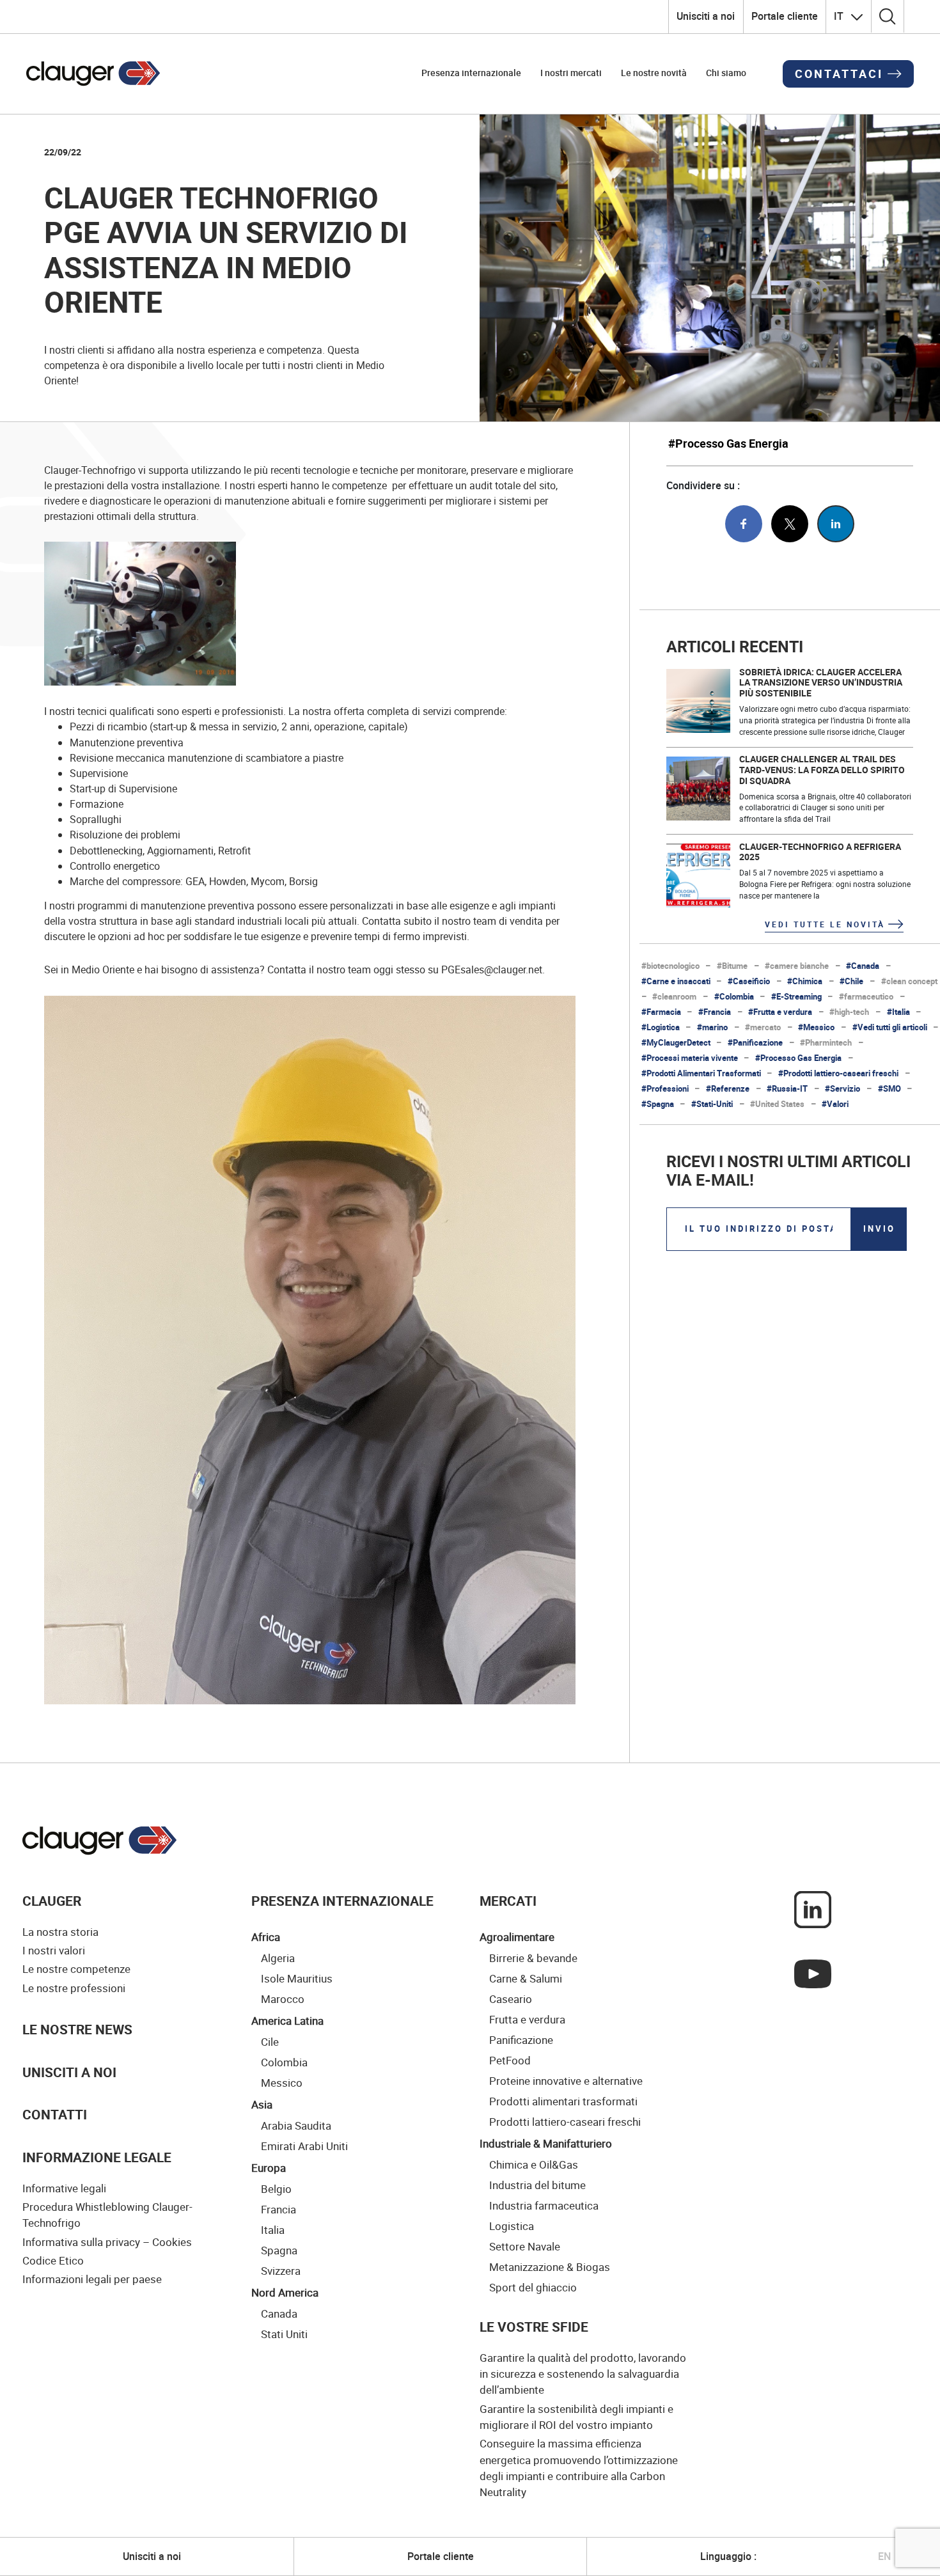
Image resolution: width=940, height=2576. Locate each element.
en (884, 2556)
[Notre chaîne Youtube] (813, 1972)
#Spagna (658, 1104)
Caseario (511, 1999)
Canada (279, 2313)
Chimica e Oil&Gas (534, 2164)
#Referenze (728, 1089)
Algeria (278, 1958)
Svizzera (281, 2270)
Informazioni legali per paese (92, 2279)
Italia (273, 2229)
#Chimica (805, 981)
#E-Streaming (796, 997)
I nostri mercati (571, 73)
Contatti (55, 2114)
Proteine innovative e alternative (566, 2080)
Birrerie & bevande (533, 1958)
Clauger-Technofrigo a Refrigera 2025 (820, 852)
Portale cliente (785, 16)
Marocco (283, 1999)
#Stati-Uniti (712, 1104)
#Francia (715, 1012)
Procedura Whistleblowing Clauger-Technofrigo (107, 2215)
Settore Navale (525, 2246)
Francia (278, 2209)
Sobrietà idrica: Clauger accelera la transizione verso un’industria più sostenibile (821, 683)
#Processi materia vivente (690, 1058)
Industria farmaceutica (544, 2205)
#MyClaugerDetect (676, 1043)
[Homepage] (93, 74)
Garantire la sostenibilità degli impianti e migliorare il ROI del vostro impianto (576, 2417)
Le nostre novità (654, 73)
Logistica (512, 2226)
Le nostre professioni (74, 1988)
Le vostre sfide (534, 2327)
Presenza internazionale (471, 73)
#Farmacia (661, 1012)
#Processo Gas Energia (728, 444)
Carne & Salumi (526, 1978)
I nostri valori (54, 1950)
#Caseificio (749, 981)
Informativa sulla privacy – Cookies (107, 2242)
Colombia (284, 2062)
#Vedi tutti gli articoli (890, 1027)
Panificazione (521, 2039)
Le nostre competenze (76, 1969)
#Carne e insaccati (676, 981)
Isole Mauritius (297, 1978)
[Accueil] (100, 1841)
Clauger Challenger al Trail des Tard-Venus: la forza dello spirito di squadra (822, 770)
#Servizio (842, 1089)
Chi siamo (726, 73)
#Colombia (734, 997)
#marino (712, 1027)
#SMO (889, 1089)
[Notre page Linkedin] (813, 1908)
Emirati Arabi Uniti (304, 2146)
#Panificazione (755, 1043)
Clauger (52, 1901)
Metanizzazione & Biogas (550, 2266)
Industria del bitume (537, 2185)
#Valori (835, 1104)
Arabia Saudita (296, 2125)
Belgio (276, 2188)
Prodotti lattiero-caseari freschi (565, 2121)
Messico (282, 2082)
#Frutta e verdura (780, 1012)
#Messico (816, 1027)
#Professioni (665, 1089)
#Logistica (661, 1027)
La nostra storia (60, 1932)
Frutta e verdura (527, 2019)
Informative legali (64, 2188)
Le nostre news (77, 2029)
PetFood (510, 2060)
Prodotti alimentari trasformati (563, 2101)
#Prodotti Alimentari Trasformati (701, 1073)
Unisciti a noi (706, 16)
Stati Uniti (284, 2334)
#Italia (898, 1012)
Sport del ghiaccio (533, 2287)
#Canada (863, 966)
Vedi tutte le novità (825, 924)
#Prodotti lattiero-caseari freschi (838, 1073)
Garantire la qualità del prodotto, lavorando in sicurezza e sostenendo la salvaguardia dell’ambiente (583, 2374)
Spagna (279, 2250)
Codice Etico (53, 2260)
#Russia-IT (787, 1089)
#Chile (851, 981)
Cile (270, 2041)
